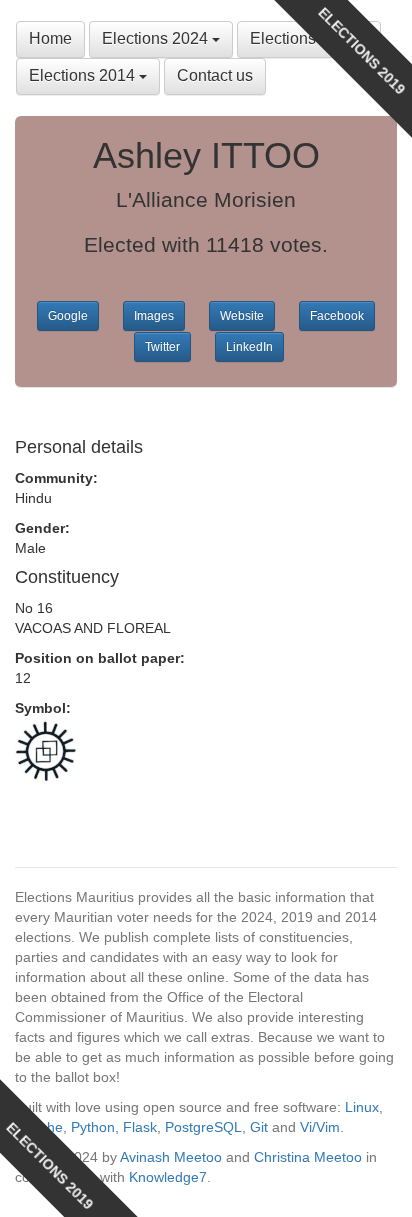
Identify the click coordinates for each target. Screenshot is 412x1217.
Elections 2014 (84, 75)
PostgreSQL (203, 1127)
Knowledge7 (168, 1177)
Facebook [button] (337, 316)
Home (50, 38)
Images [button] (154, 316)
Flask (140, 1127)
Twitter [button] (162, 347)
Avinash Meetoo (171, 1157)
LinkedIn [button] (249, 347)
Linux (362, 1107)
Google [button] (68, 316)
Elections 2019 (305, 38)
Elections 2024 (157, 38)
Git (259, 1127)
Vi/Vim (320, 1127)
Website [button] (242, 316)
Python (93, 1127)
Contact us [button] (215, 75)
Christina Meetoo (308, 1157)
